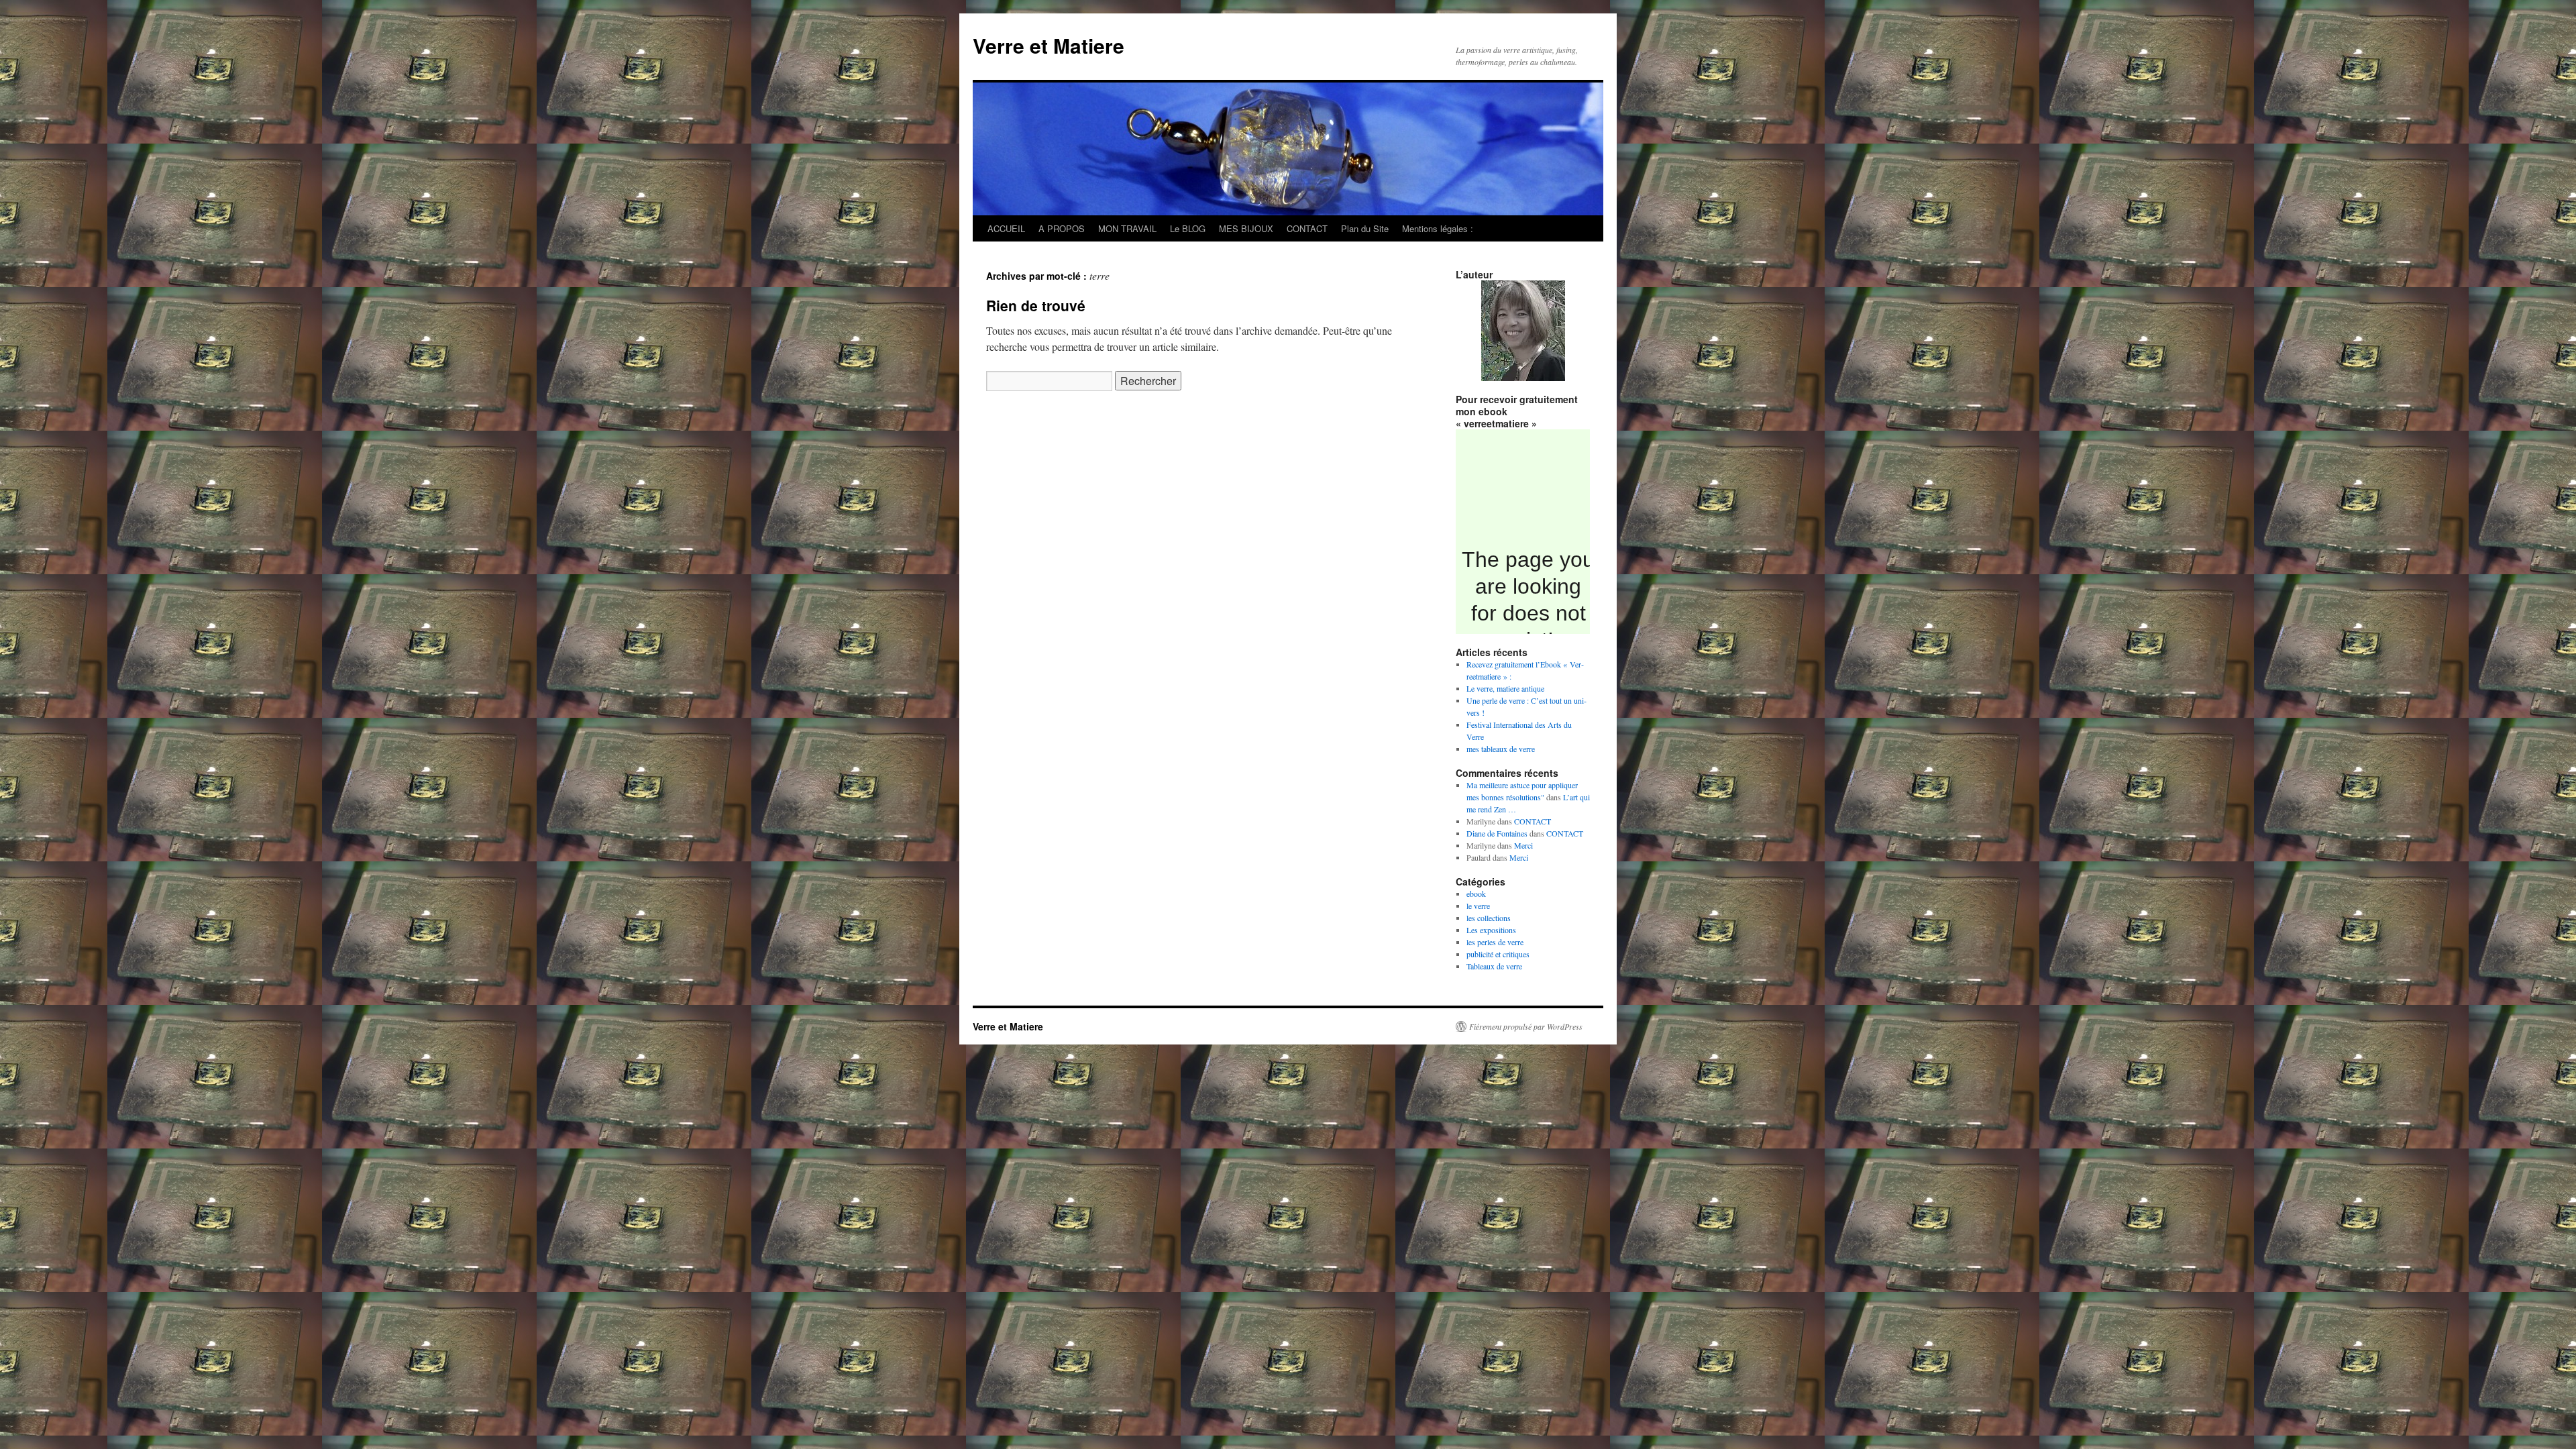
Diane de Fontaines (1497, 833)
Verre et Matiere (1049, 45)
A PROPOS (1062, 228)
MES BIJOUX (1246, 228)
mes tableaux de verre (1501, 749)
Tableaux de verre (1494, 966)
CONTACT (1307, 228)
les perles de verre (1495, 942)
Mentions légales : (1438, 228)
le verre (1478, 906)
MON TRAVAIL (1127, 228)
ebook (1476, 894)
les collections (1489, 918)
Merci (1523, 845)
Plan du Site (1365, 228)
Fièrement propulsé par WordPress (1526, 1026)
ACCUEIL (1006, 228)
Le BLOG (1188, 228)
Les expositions (1491, 930)
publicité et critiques (1498, 954)
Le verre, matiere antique (1505, 688)
